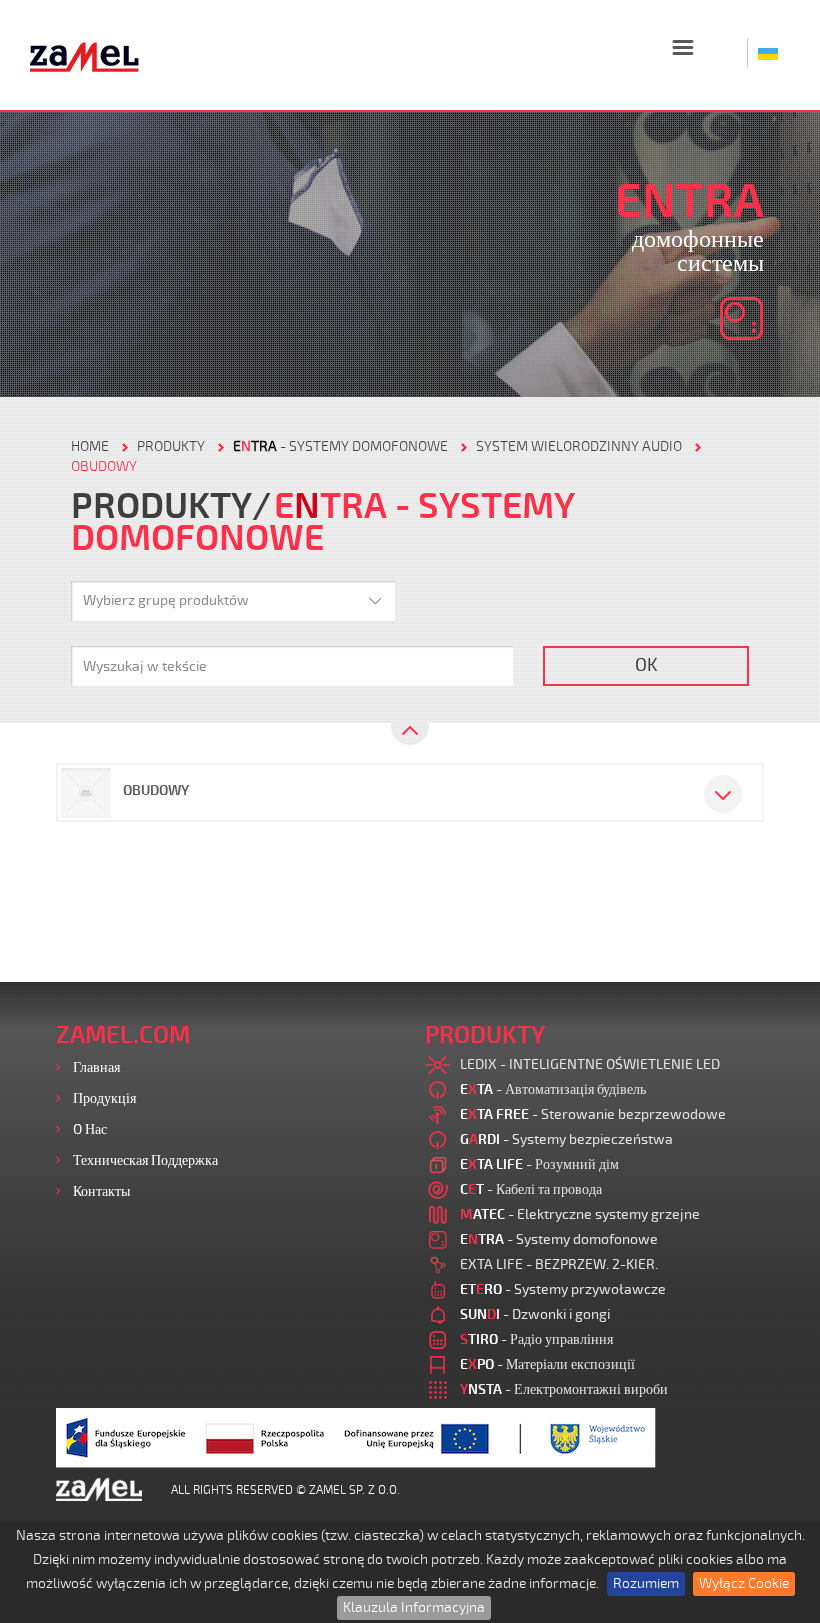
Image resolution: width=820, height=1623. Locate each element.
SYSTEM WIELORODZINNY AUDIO (579, 446)
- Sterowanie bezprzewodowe (593, 1114)
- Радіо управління (536, 1339)
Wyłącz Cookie (744, 1583)
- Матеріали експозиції (547, 1364)
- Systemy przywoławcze (563, 1289)
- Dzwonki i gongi (535, 1314)
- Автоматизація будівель (553, 1089)
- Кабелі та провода (531, 1189)
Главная (96, 1067)
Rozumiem (646, 1583)
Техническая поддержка (145, 1160)
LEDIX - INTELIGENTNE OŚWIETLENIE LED (590, 1064)
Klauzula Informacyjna (414, 1607)
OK (646, 665)
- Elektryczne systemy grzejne (580, 1214)
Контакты (101, 1191)
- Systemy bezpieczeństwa (566, 1139)
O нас (90, 1129)
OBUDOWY (104, 466)
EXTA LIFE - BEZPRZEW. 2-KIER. (559, 1264)
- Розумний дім (539, 1164)
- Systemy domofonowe (340, 446)
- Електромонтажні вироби (564, 1389)
